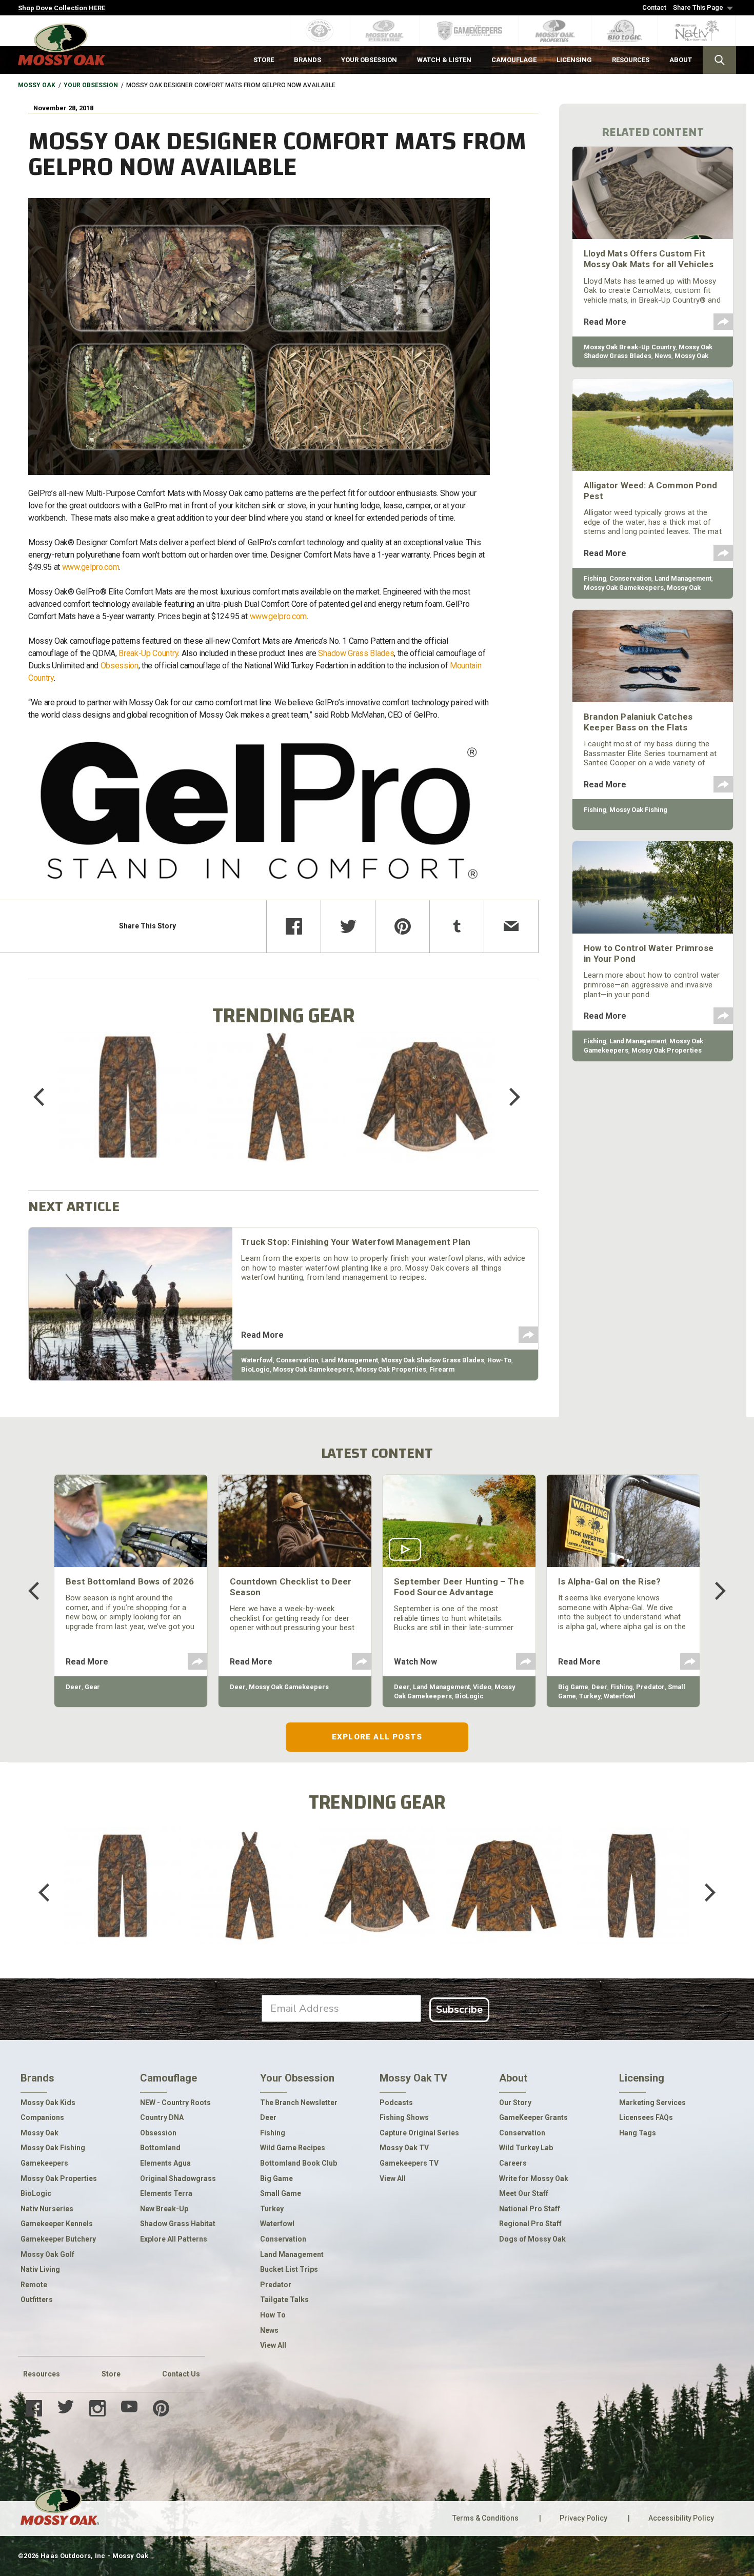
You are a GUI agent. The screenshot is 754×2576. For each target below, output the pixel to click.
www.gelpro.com (91, 567)
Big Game (573, 1687)
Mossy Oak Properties (391, 1369)
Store (111, 2374)
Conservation (297, 1360)
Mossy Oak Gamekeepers (313, 1369)
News (663, 356)
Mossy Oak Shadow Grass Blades (433, 1360)
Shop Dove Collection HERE (62, 8)
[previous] (46, 1097)
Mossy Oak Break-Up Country (630, 347)
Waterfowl (257, 1360)
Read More (262, 1335)
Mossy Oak (37, 85)
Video (482, 1687)
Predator (650, 1687)
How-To (499, 1360)
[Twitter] (348, 926)
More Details (128, 1110)
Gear (92, 1687)
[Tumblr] (457, 926)
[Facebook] (294, 926)
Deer (74, 1687)
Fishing (595, 578)
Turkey (590, 1696)
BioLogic (255, 1369)
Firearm (442, 1369)
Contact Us (181, 2374)
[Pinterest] (402, 926)
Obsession (120, 666)
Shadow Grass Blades (356, 653)
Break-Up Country (148, 653)
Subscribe (459, 2009)
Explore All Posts (377, 1737)
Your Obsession (91, 85)
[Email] (511, 926)
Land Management (350, 1360)
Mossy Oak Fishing (638, 810)
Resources (42, 2374)
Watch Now (415, 1662)
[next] (507, 1097)
